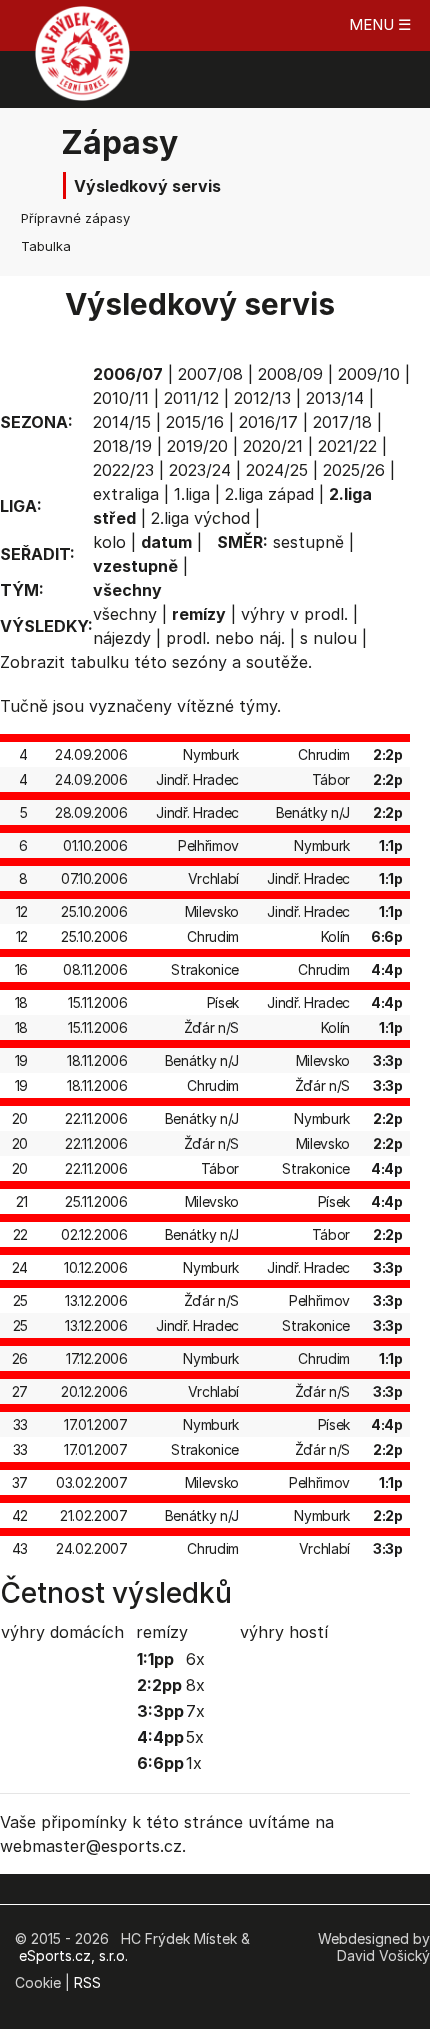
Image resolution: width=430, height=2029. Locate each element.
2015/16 (195, 422)
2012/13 (262, 398)
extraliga (126, 494)
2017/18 (342, 422)
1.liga (192, 494)
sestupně (308, 542)
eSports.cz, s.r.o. (73, 1955)
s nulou (328, 638)
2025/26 (354, 470)
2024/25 (277, 470)
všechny (125, 614)
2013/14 (335, 398)
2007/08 (210, 374)
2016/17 (268, 422)
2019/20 (197, 446)
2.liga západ (269, 494)
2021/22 (347, 446)
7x (195, 1711)
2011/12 (191, 398)
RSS (87, 1982)
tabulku (99, 662)
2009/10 (369, 374)
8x (195, 1685)
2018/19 (122, 446)
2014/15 (122, 422)
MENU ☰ (380, 24)
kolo (109, 542)
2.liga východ (200, 518)
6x (195, 1659)
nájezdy (122, 638)
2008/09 (290, 374)
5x (195, 1737)
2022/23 (123, 470)
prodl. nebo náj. (225, 638)
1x (194, 1763)
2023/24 (200, 470)
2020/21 (273, 446)
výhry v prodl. (294, 614)
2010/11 (121, 398)
